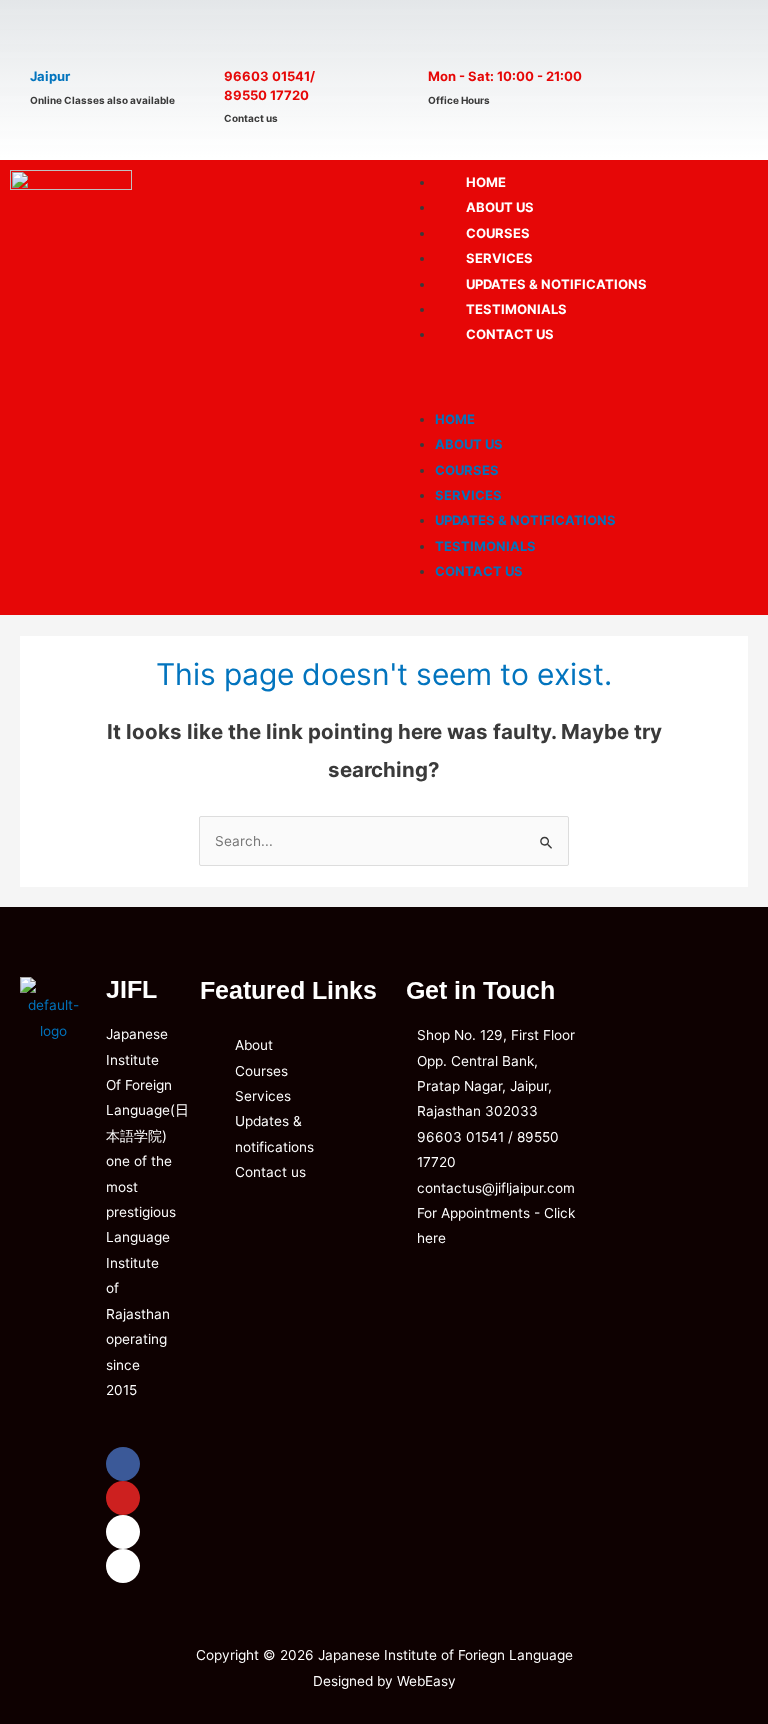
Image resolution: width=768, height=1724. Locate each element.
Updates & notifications (525, 520)
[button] (576, 380)
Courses (467, 470)
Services (468, 495)
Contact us (510, 334)
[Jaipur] (52, 37)
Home (455, 419)
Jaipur (50, 76)
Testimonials (485, 546)
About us (469, 444)
